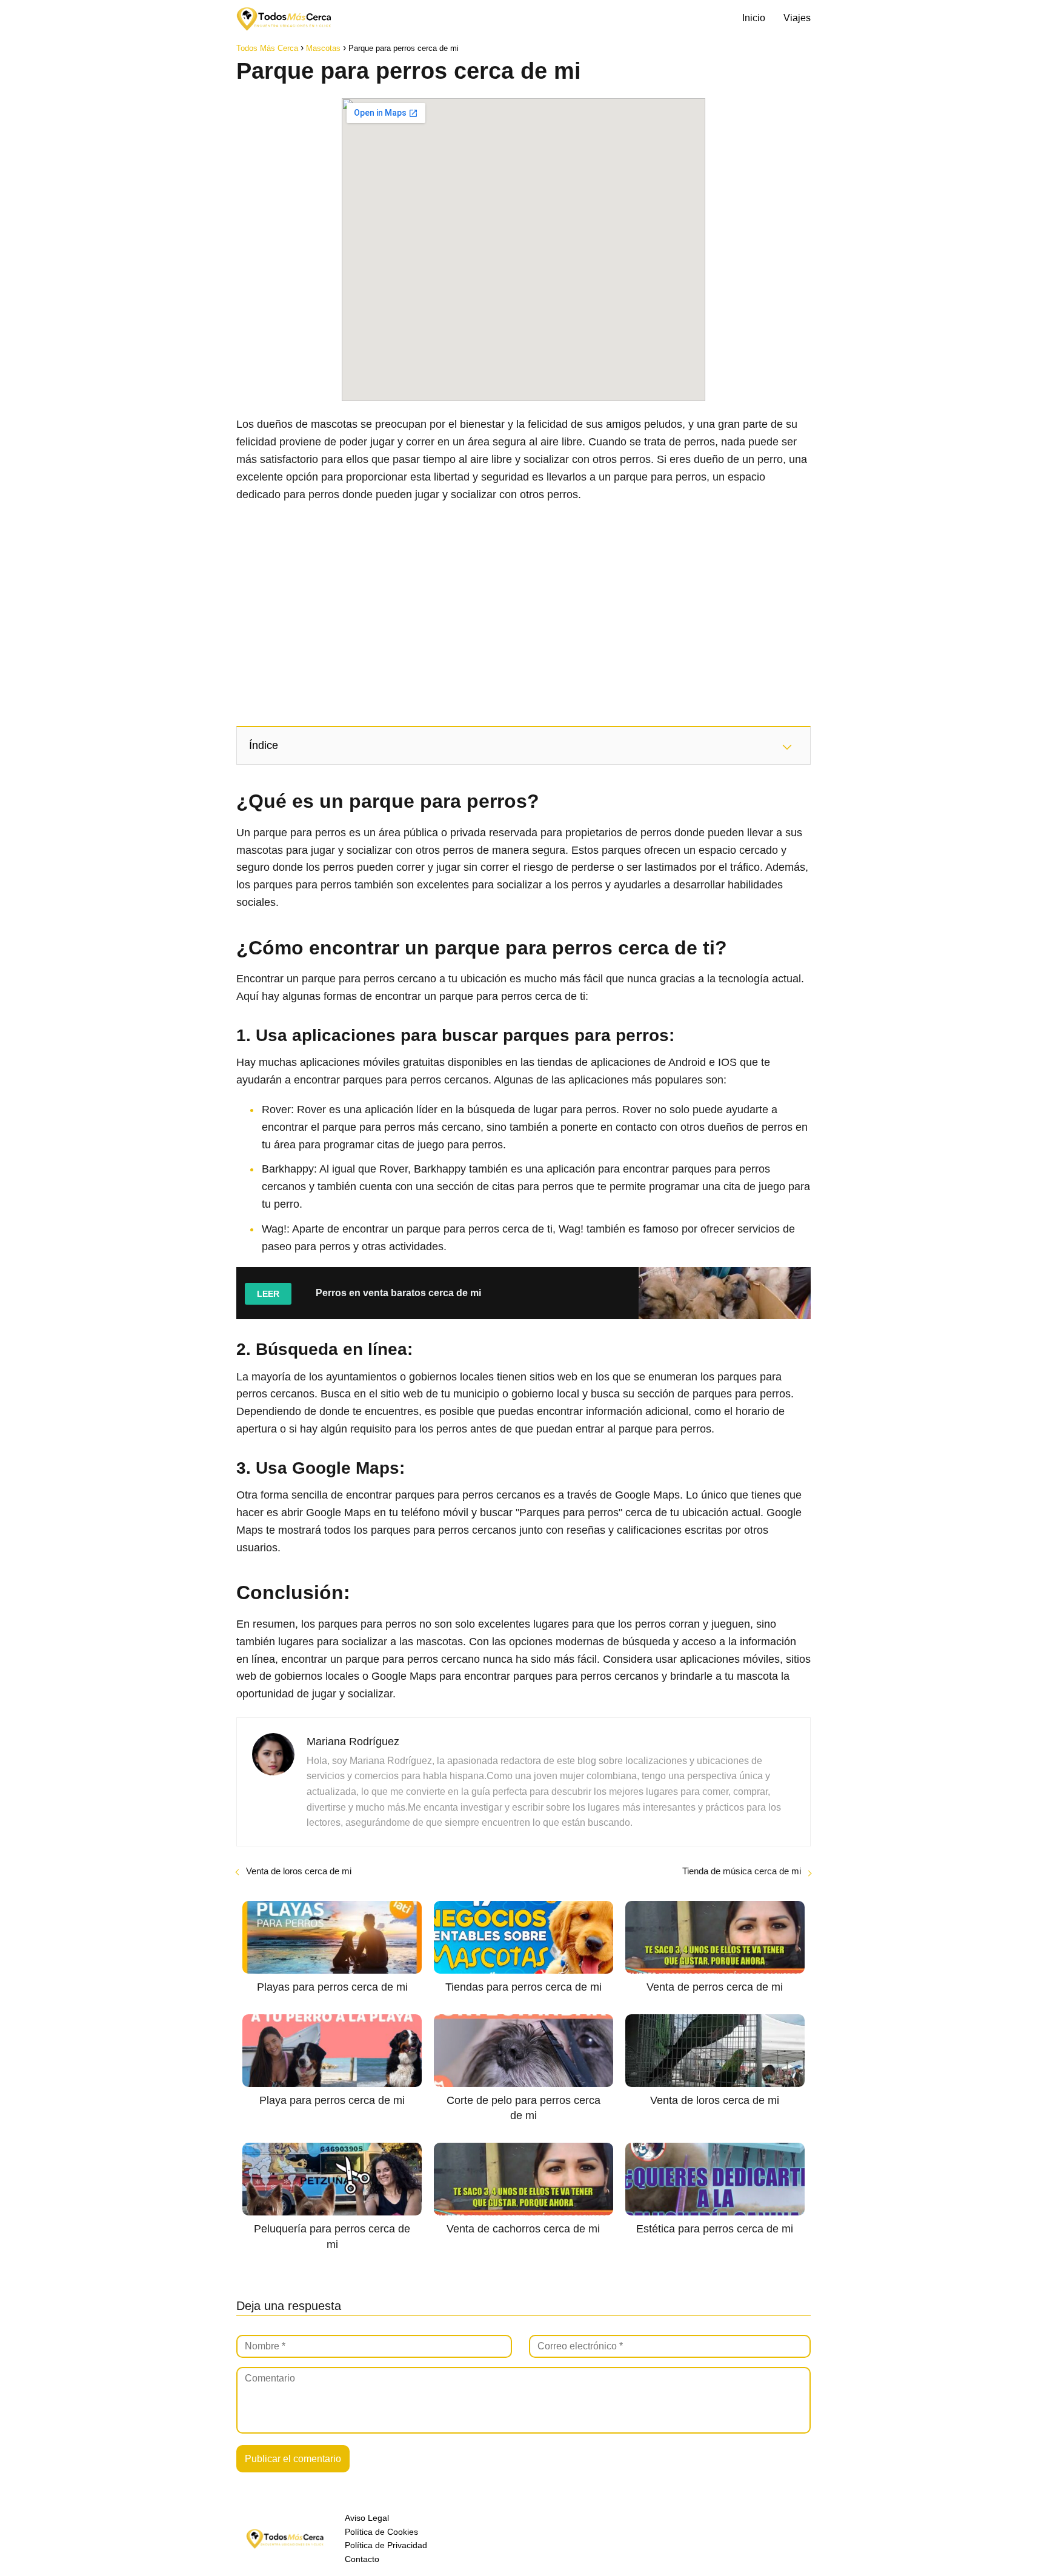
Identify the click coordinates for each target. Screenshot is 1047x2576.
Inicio (754, 18)
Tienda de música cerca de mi (742, 1871)
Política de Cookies (381, 2532)
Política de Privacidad (386, 2545)
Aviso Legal (367, 2518)
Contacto (362, 2559)
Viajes (797, 18)
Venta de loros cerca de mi (299, 1871)
